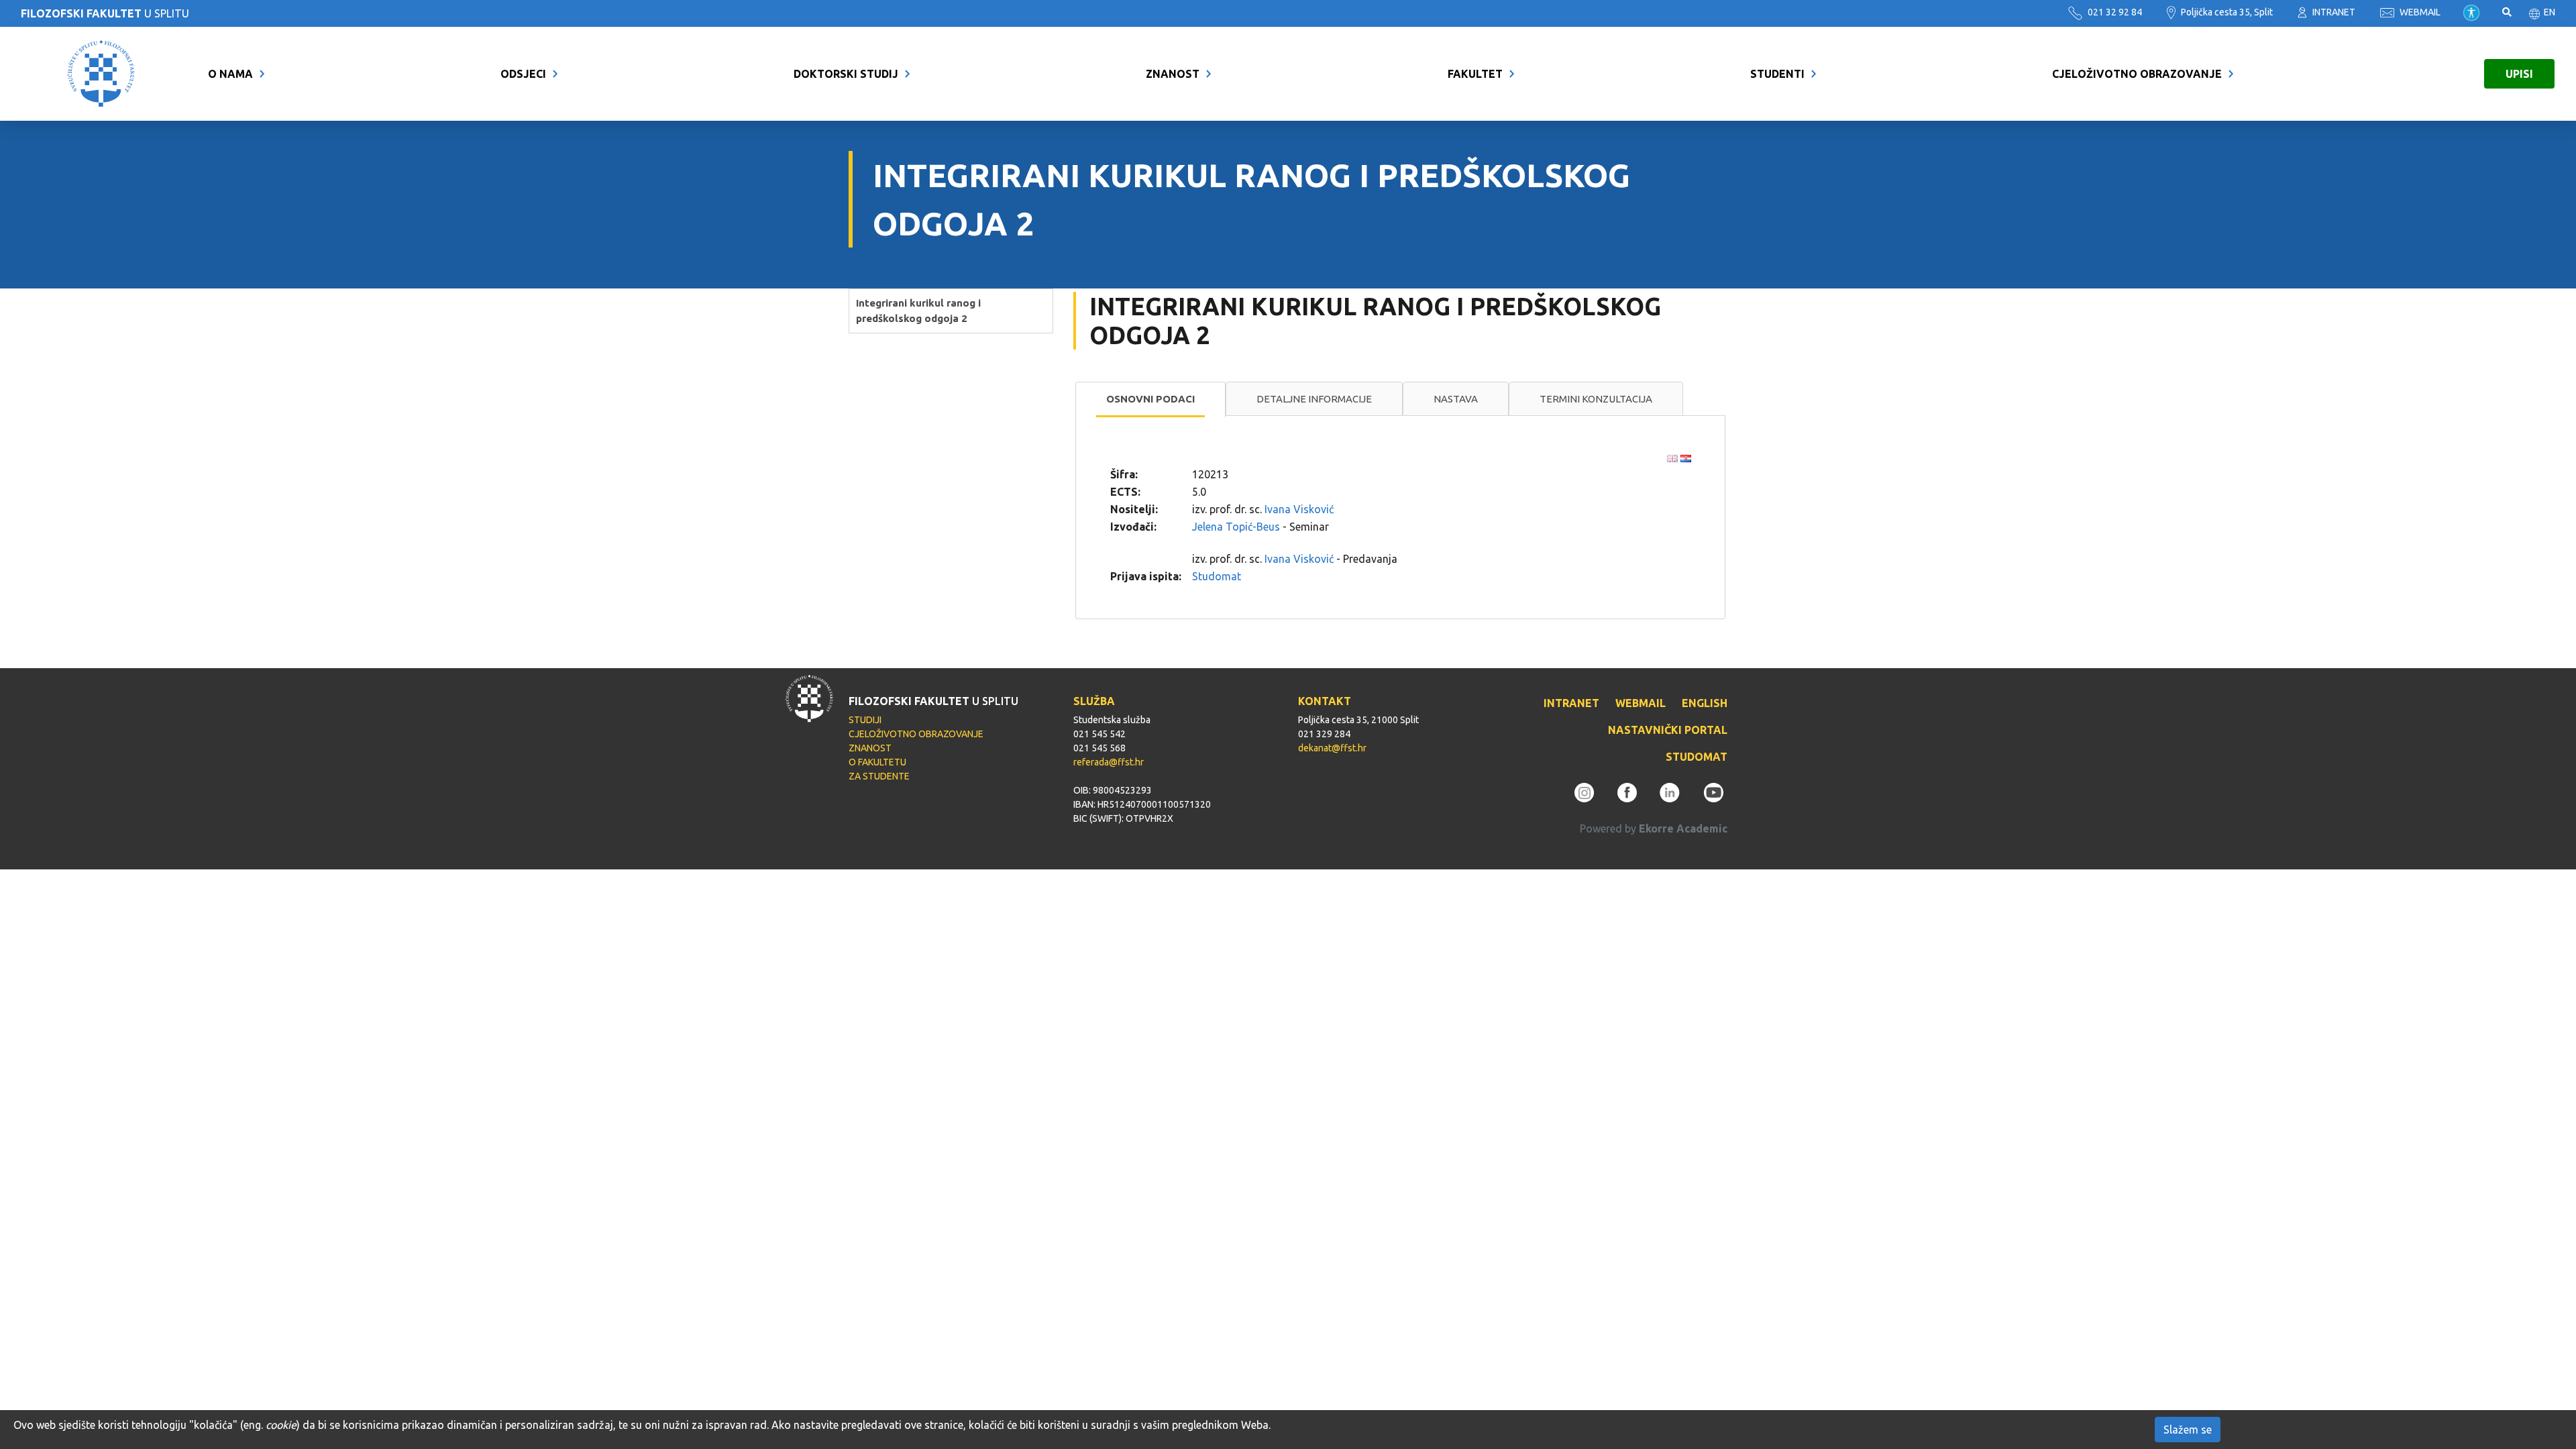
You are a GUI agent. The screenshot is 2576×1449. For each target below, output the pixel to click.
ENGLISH (1705, 703)
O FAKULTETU (877, 762)
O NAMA (230, 74)
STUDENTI (1777, 74)
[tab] (1150, 400)
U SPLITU (105, 13)
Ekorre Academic (1683, 828)
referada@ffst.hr (1109, 762)
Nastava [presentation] (1456, 399)
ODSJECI (523, 74)
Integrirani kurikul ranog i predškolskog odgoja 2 (918, 311)
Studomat (1217, 576)
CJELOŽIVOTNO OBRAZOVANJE (2137, 74)
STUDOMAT (1697, 757)
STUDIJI (865, 720)
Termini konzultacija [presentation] (1596, 399)
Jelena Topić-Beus (1236, 527)
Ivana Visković (1299, 509)
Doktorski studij (846, 74)
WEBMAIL (2419, 12)
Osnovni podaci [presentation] (1150, 399)
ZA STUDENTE (879, 776)
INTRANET (2333, 12)
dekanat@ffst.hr (1332, 748)
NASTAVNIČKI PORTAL (1668, 730)
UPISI (2519, 74)
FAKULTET (1475, 74)
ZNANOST (1173, 74)
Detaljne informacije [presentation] (1314, 399)
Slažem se (2188, 1430)
